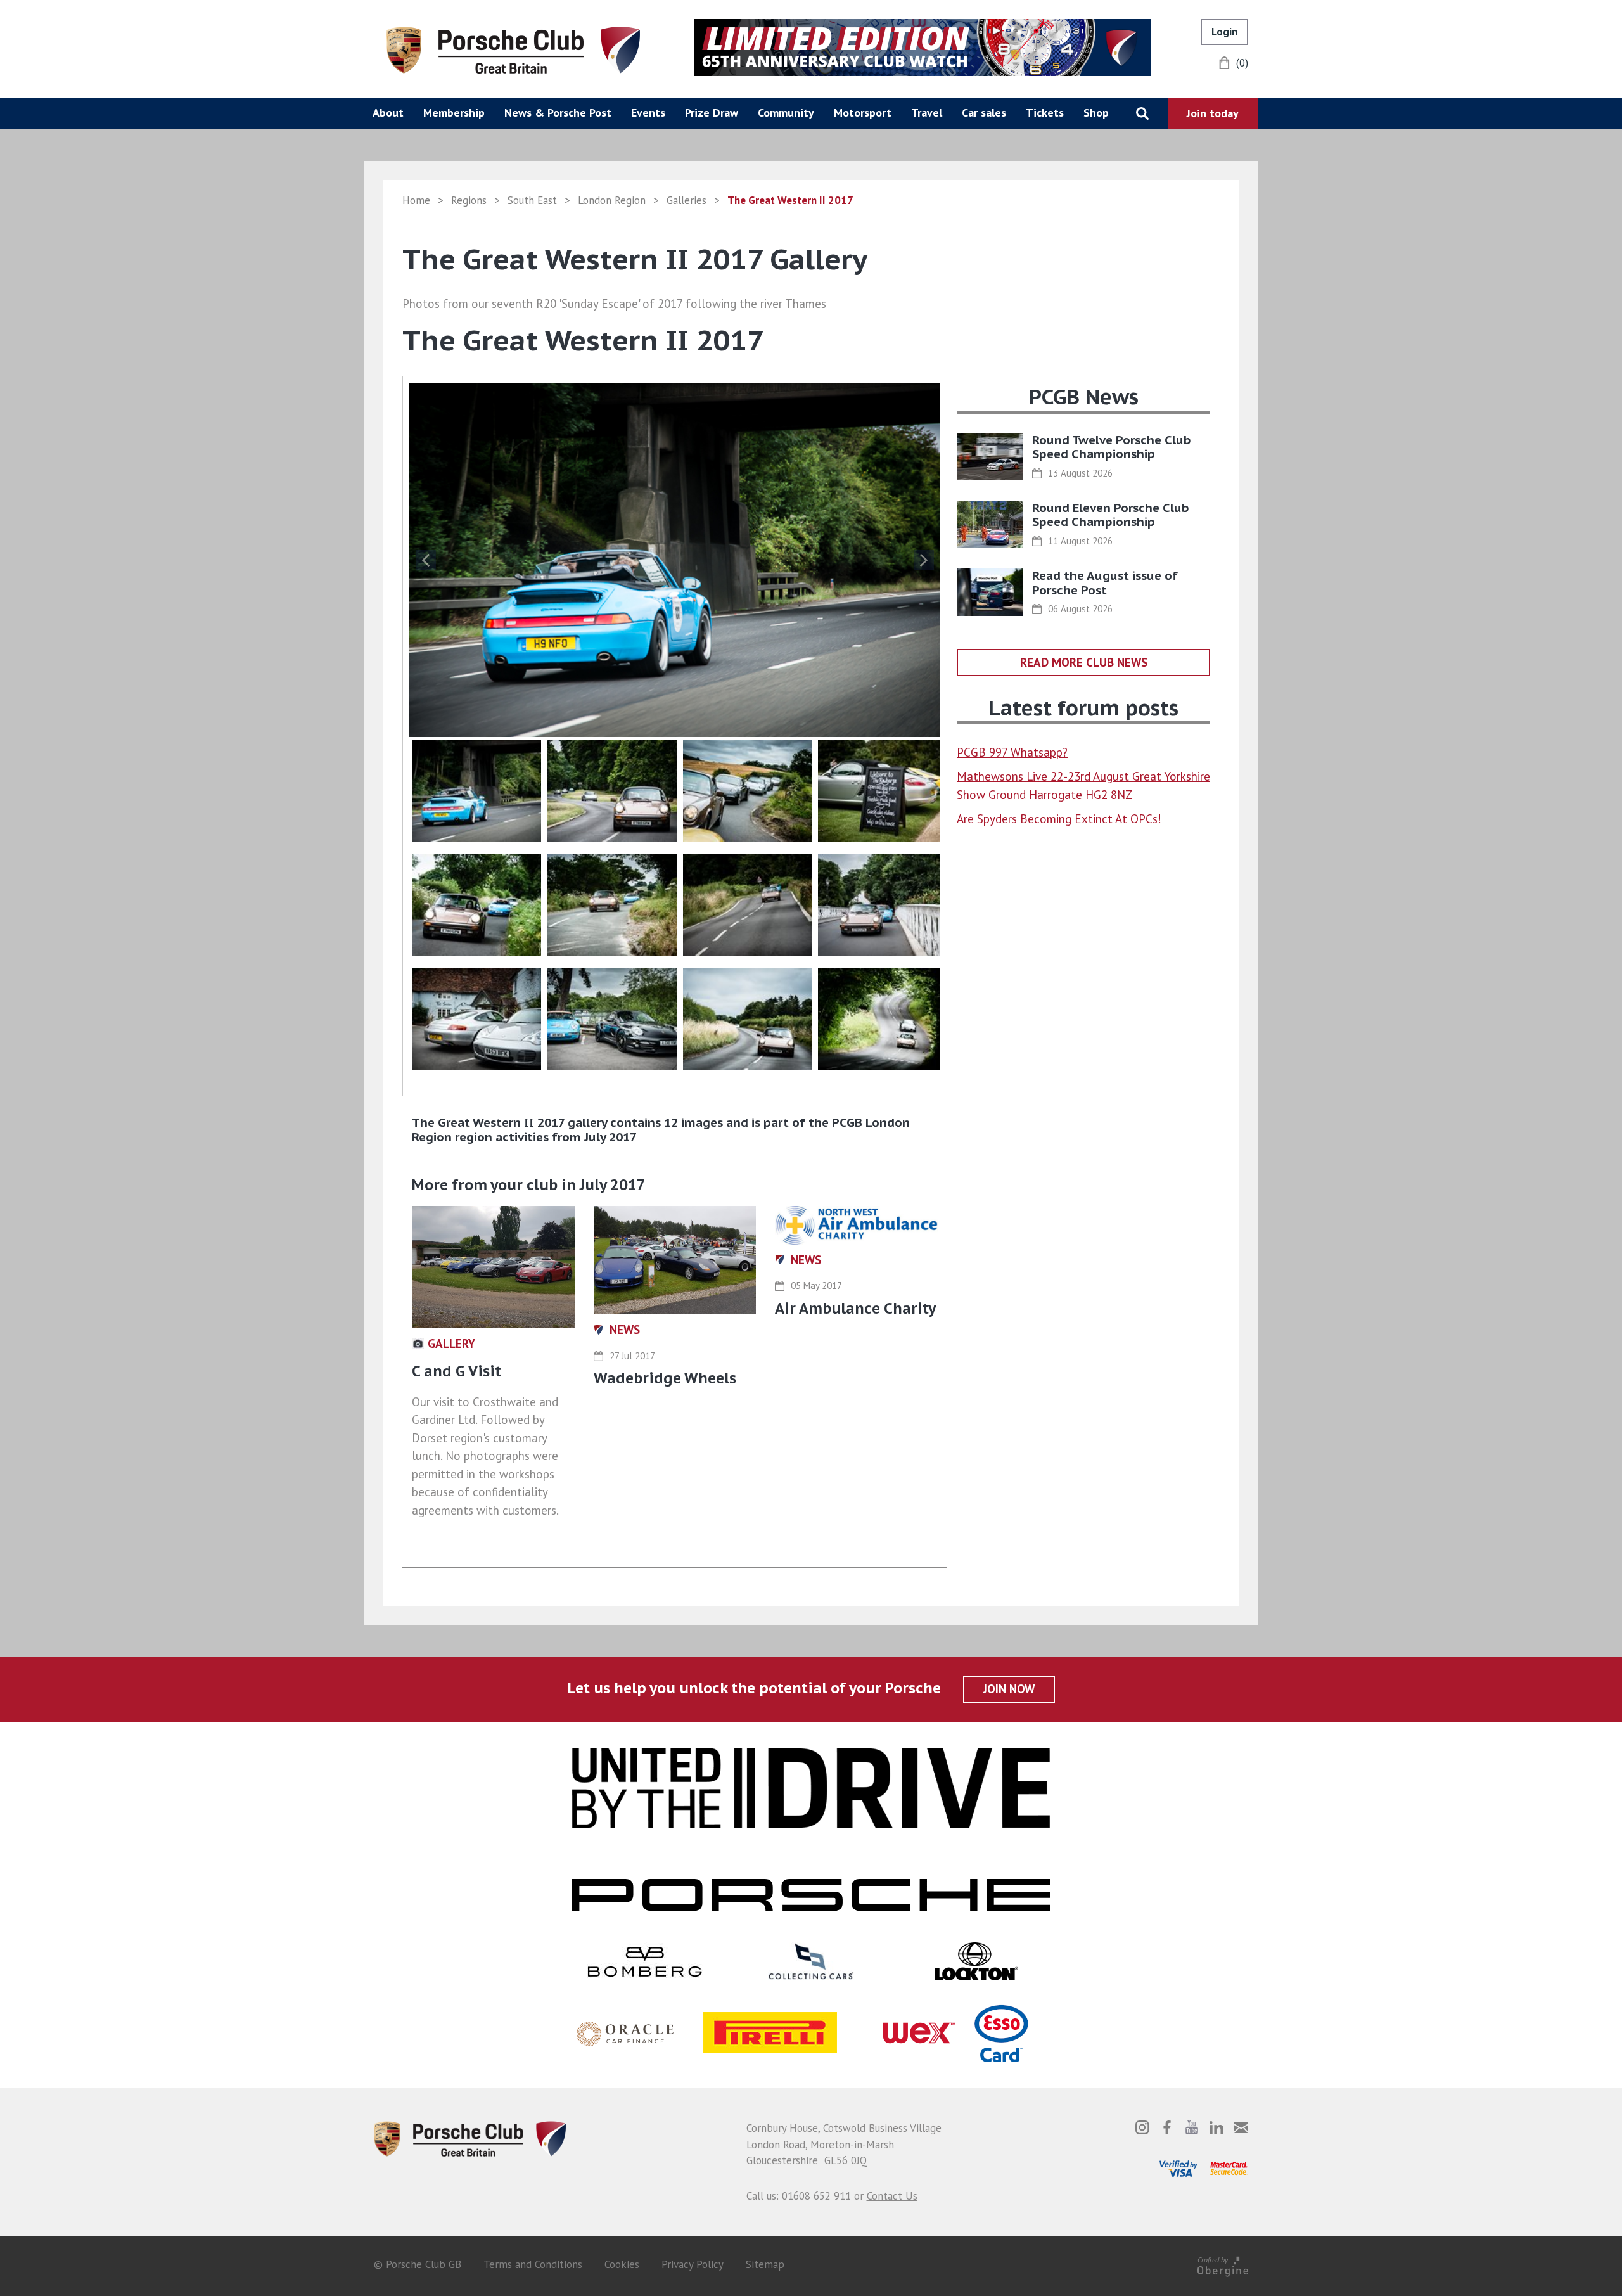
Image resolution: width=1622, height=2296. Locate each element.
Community (786, 112)
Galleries (686, 200)
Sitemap (765, 2264)
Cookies (622, 2264)
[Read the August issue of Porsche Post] (990, 592)
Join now (1009, 1689)
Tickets (1045, 112)
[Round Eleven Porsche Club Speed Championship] (990, 524)
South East (532, 200)
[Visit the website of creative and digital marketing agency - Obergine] (1223, 2265)
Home (416, 200)
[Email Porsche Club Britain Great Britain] (1241, 2127)
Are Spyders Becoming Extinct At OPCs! (1059, 819)
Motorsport (863, 112)
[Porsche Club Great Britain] (513, 49)
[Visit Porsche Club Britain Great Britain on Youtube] (1192, 2127)
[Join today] (1213, 113)
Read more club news (1084, 662)
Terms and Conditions (533, 2264)
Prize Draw (712, 112)
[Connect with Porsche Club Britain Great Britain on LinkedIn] (1216, 2127)
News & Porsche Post (558, 112)
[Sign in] (1224, 32)
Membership (454, 112)
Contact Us (892, 2196)
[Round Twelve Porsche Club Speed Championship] (990, 457)
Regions (469, 200)
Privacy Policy (693, 2264)
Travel (927, 112)
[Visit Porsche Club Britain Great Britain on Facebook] (1167, 2127)
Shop (1096, 112)
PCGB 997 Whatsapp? (1012, 752)
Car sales (984, 112)
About (388, 112)
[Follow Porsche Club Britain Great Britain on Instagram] (1142, 2127)
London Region (612, 200)
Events (648, 112)
